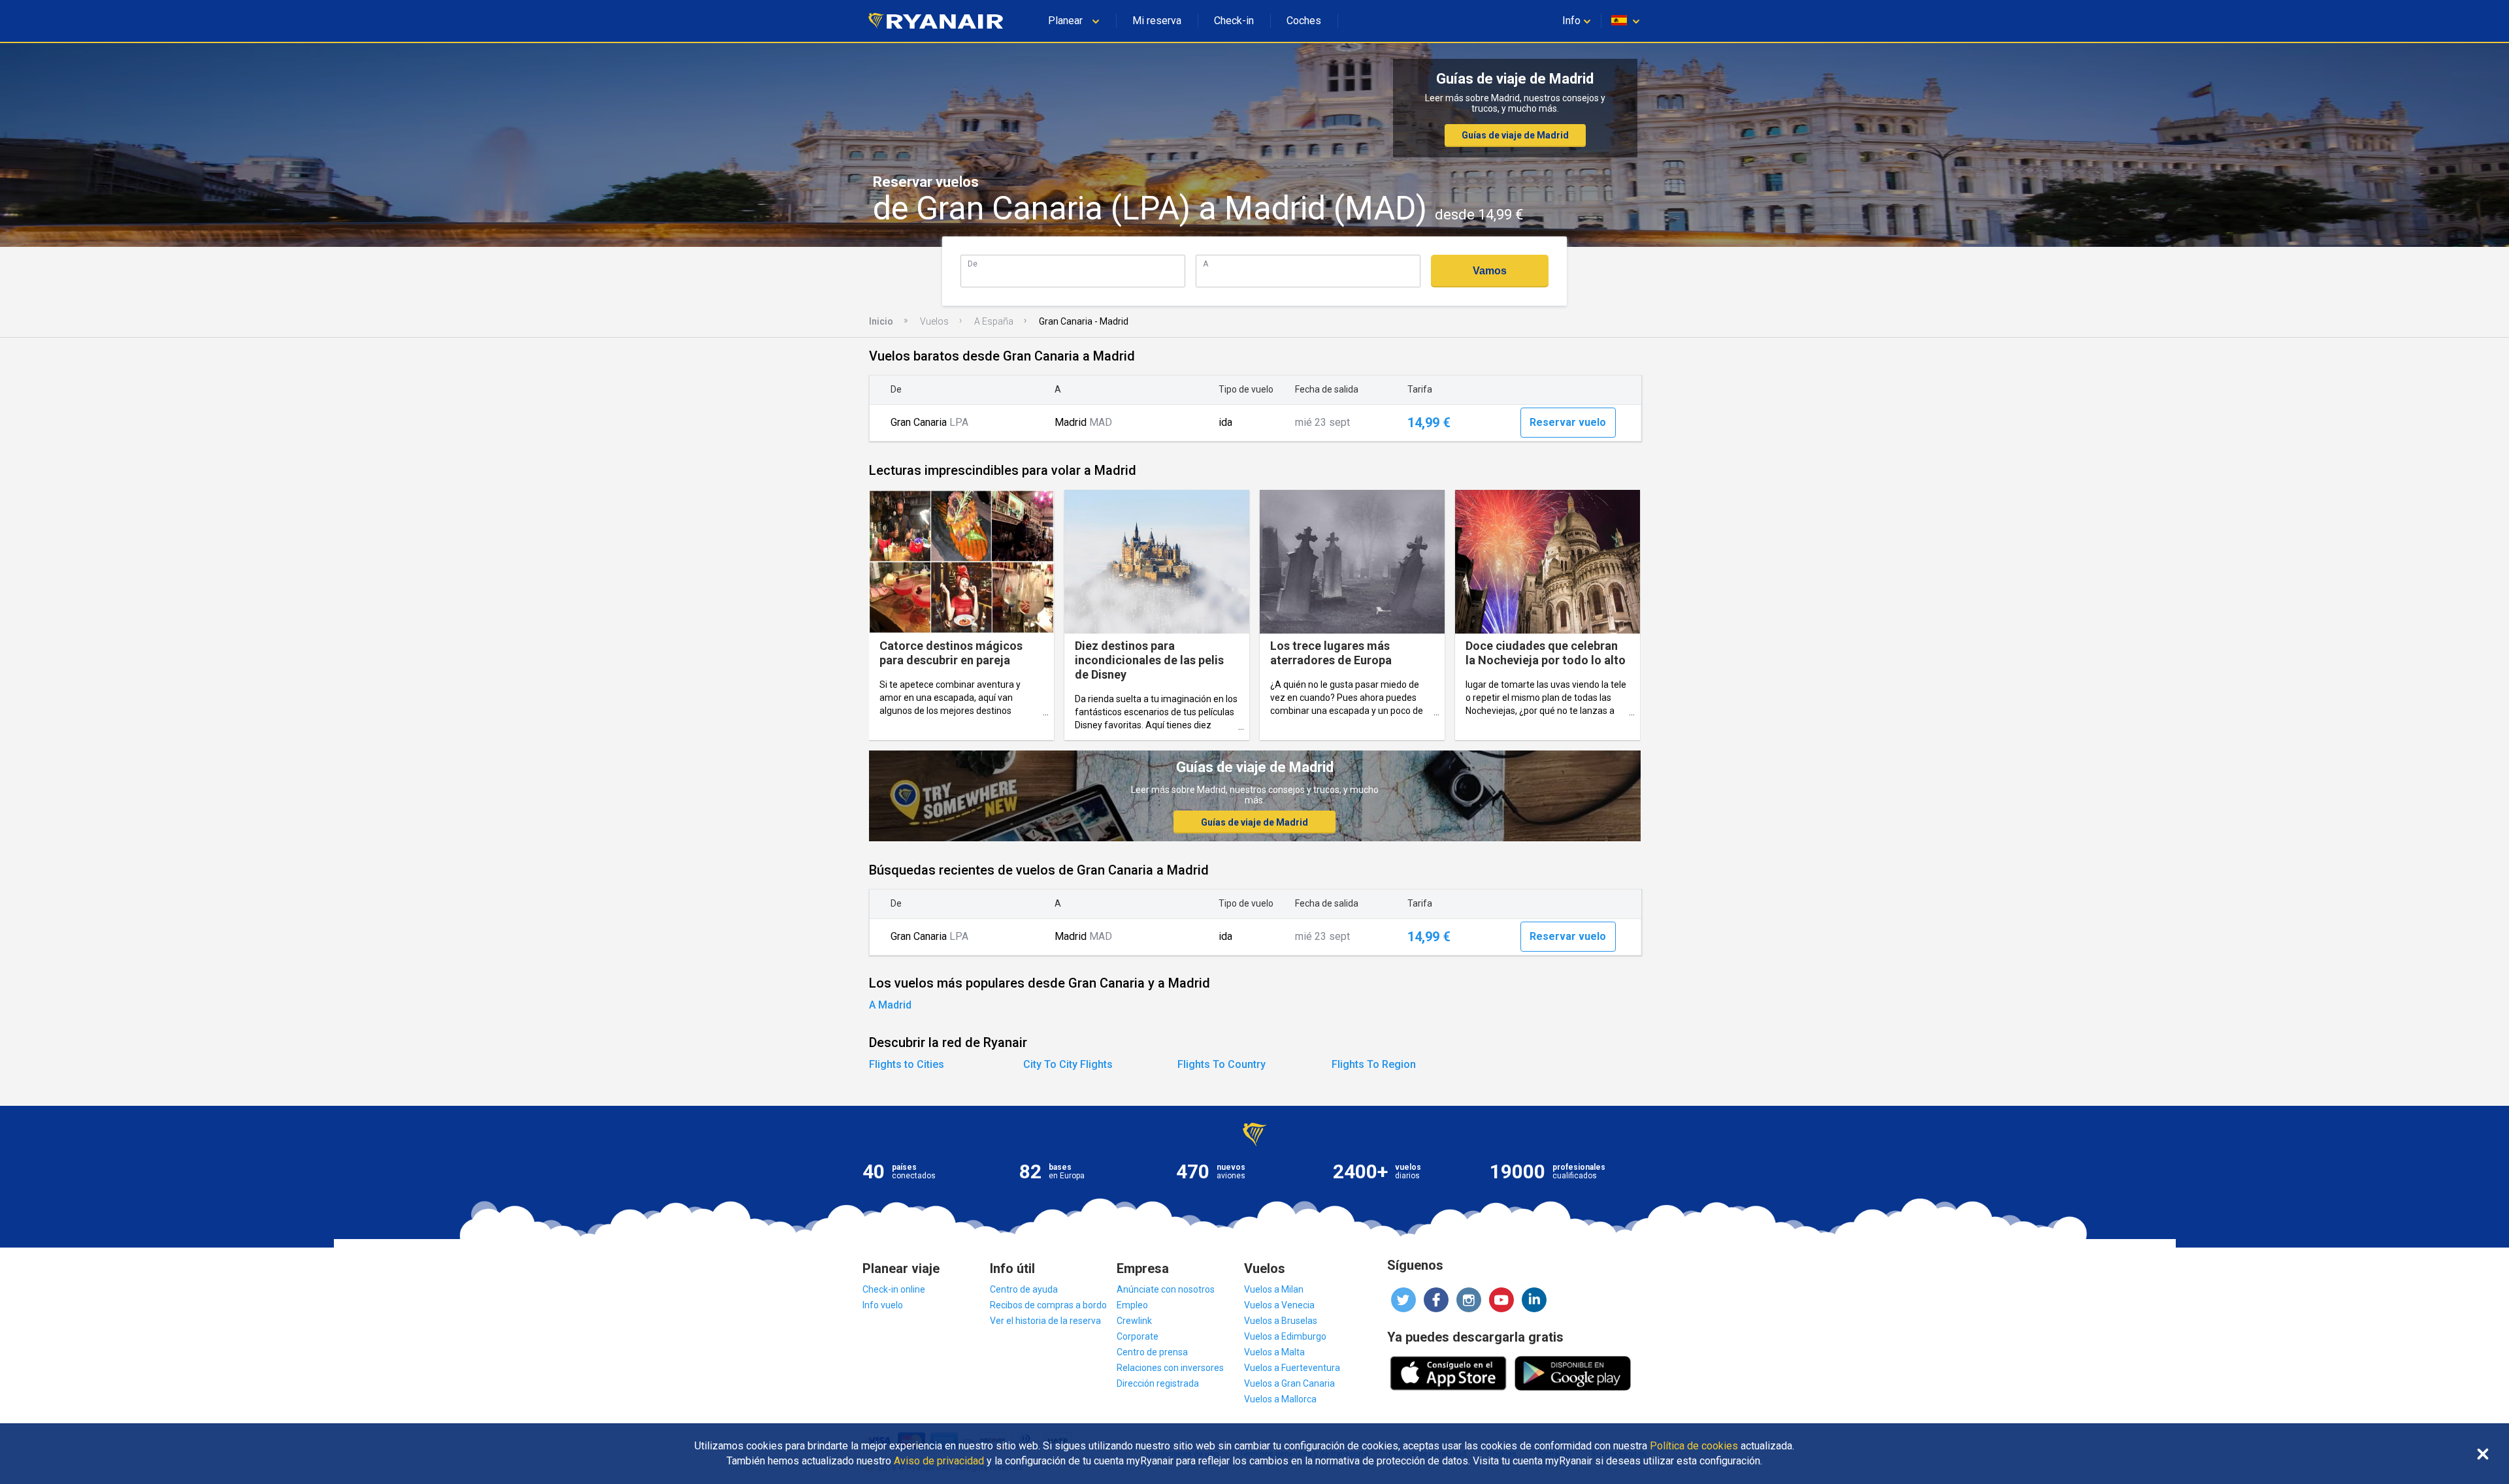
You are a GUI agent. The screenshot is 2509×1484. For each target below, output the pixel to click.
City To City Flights (1068, 1064)
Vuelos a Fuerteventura (1292, 1368)
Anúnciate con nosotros (1166, 1289)
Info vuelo (883, 1305)
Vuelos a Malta (1274, 1352)
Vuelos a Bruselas (1281, 1321)
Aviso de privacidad (939, 1461)
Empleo (1132, 1305)
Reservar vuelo (1568, 422)
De (973, 264)
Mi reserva (1157, 21)
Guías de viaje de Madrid (1515, 135)
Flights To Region (1374, 1064)
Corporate (1138, 1336)
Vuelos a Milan (1274, 1289)
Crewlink (1134, 1321)
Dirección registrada (1158, 1383)
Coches (1304, 21)
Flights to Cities (907, 1064)
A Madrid (890, 1005)
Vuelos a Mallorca (1280, 1399)
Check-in (1234, 21)
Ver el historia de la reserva (1045, 1321)
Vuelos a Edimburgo (1285, 1336)
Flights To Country (1222, 1064)
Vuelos (934, 321)
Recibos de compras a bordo (1048, 1305)
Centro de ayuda (1024, 1289)
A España (994, 321)
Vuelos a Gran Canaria (1289, 1383)
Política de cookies (1694, 1446)
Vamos (1490, 271)
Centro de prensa (1152, 1352)
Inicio (881, 321)
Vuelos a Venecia (1279, 1305)
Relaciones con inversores (1170, 1368)
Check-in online (894, 1289)
